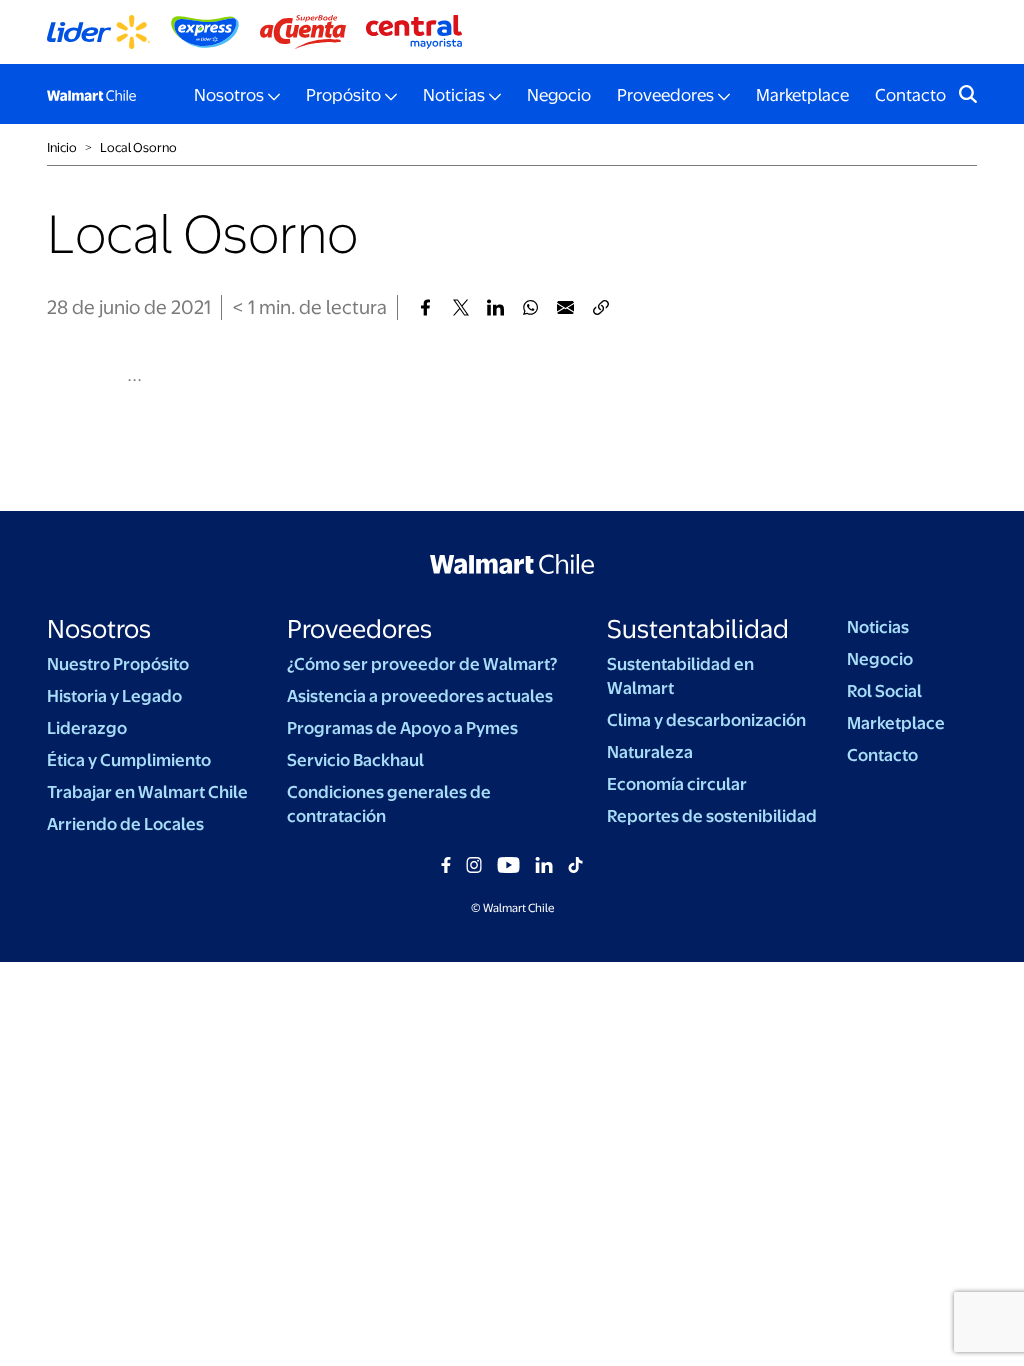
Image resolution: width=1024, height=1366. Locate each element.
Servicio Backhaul (355, 760)
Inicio (62, 147)
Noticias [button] (454, 95)
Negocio (559, 95)
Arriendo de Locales (125, 824)
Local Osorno (138, 147)
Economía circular (677, 784)
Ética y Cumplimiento (129, 760)
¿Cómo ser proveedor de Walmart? (422, 664)
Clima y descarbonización (706, 720)
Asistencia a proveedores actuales (420, 696)
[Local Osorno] (425, 307)
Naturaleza (650, 752)
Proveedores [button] (665, 95)
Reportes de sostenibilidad (712, 816)
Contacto (910, 95)
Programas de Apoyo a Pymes (402, 728)
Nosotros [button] (229, 95)
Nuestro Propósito (118, 664)
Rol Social (884, 691)
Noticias (878, 627)
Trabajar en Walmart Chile (147, 792)
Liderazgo (87, 728)
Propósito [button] (343, 95)
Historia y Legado (114, 696)
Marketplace (802, 95)
